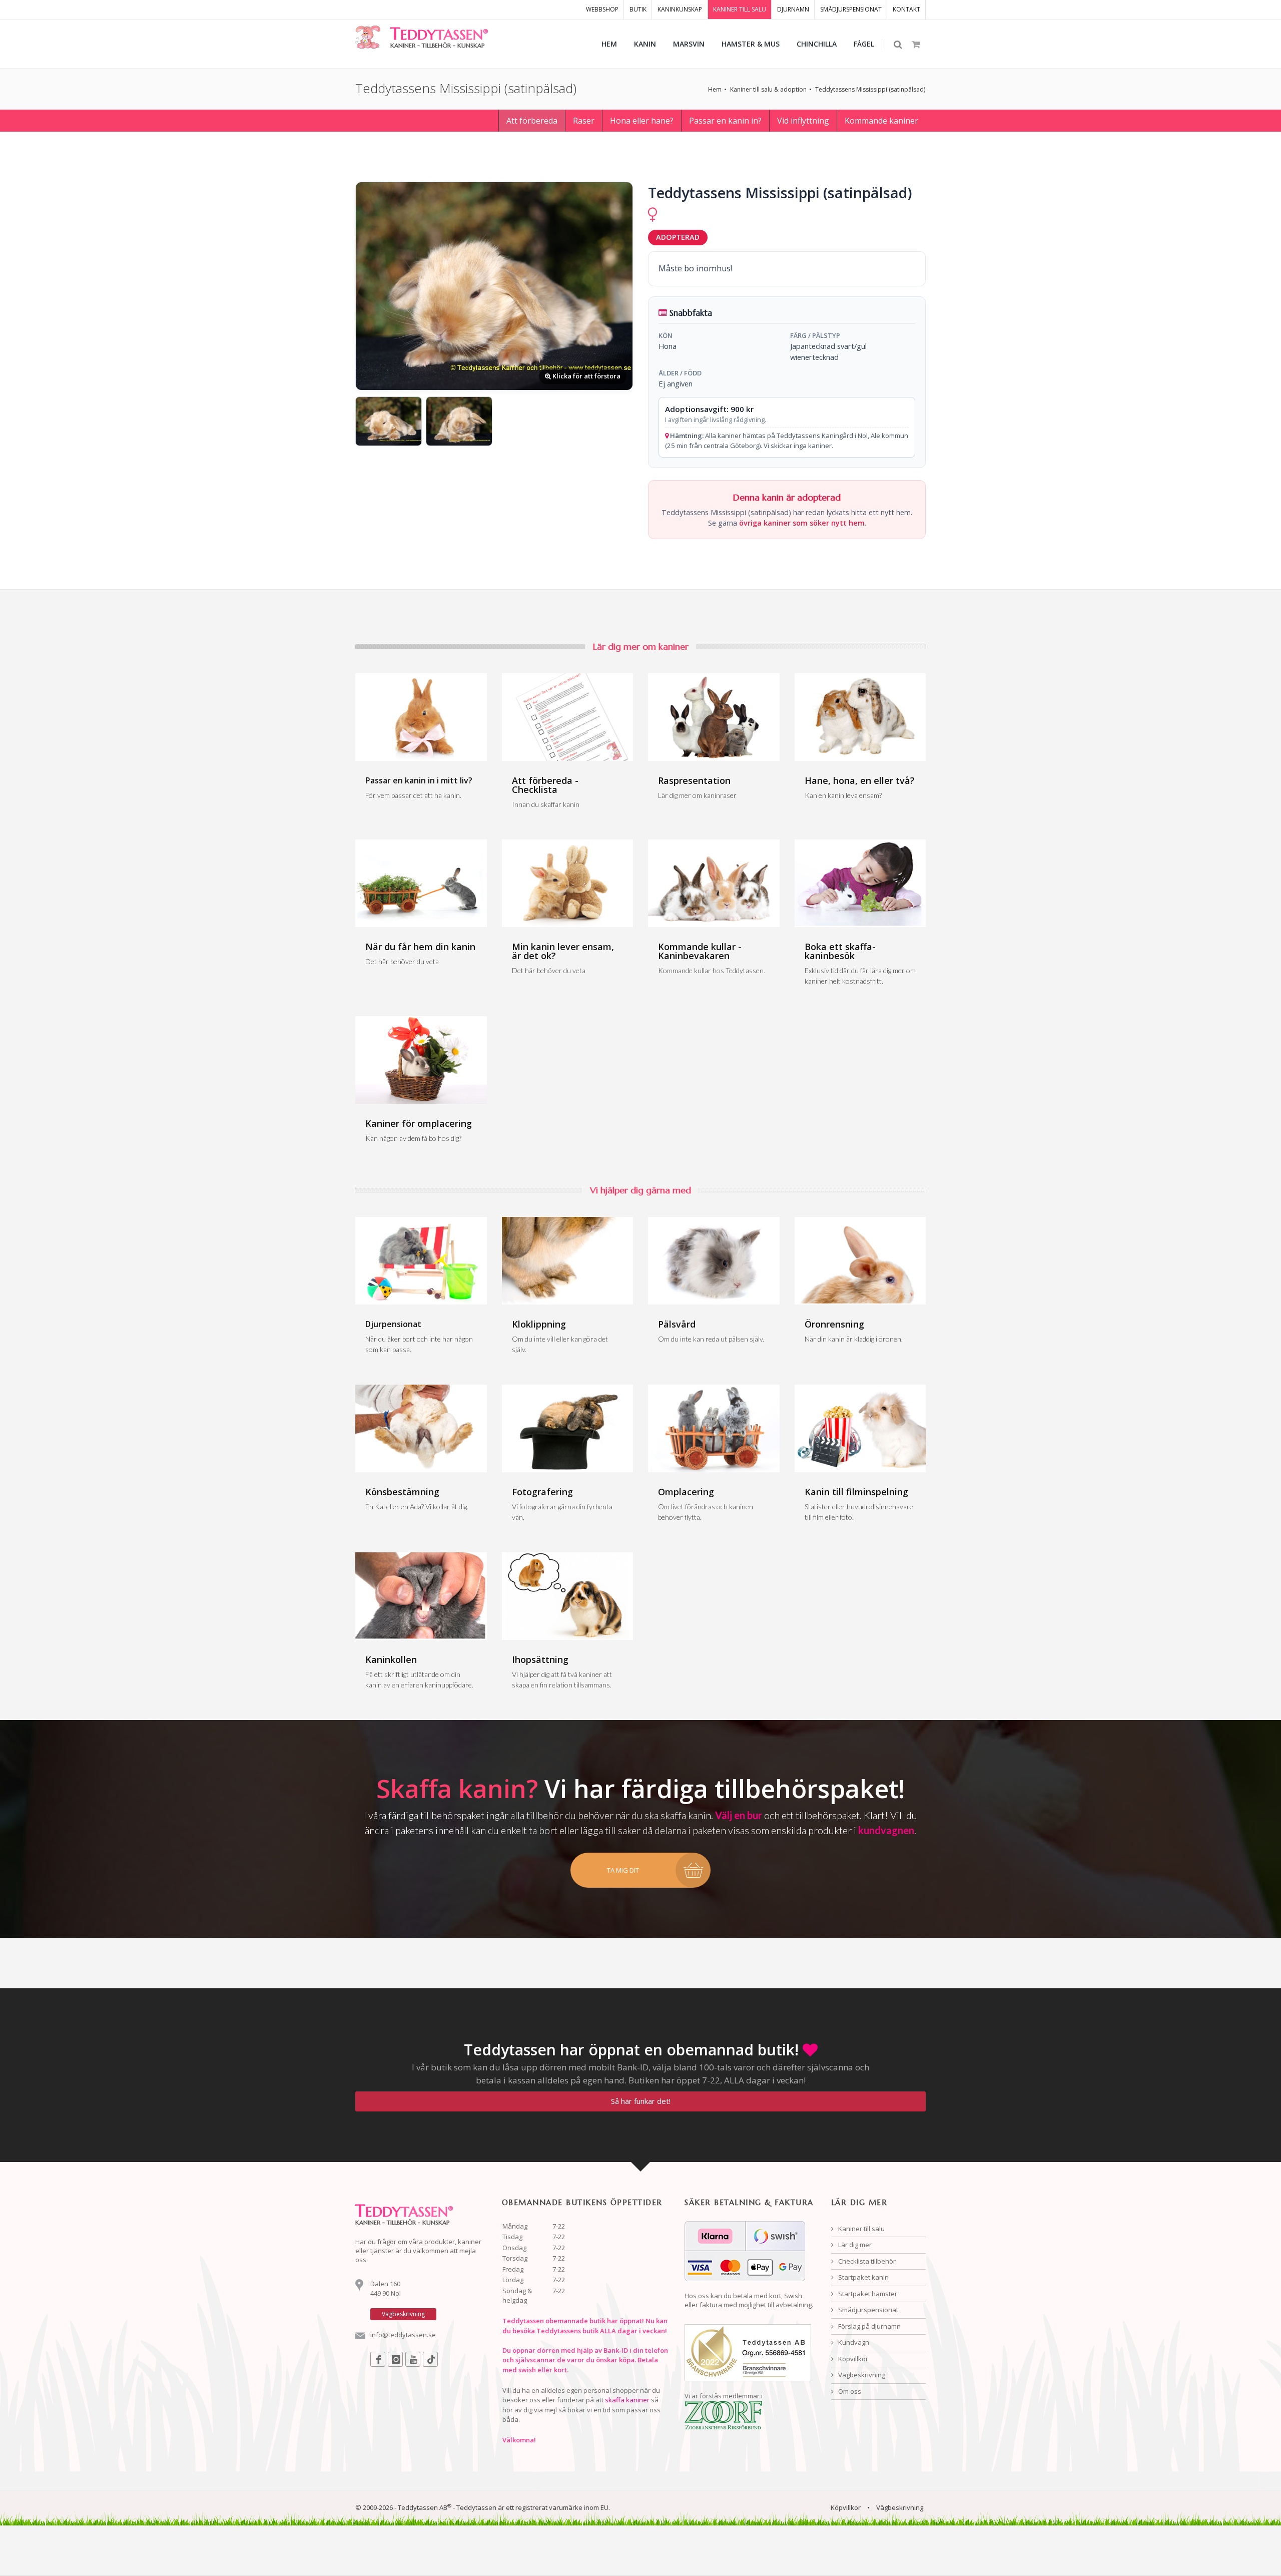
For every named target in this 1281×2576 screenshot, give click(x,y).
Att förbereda (532, 121)
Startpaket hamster (867, 2294)
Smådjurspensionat (867, 2310)
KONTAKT (906, 9)
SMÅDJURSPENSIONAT (851, 9)
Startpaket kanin (863, 2277)
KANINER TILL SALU (740, 9)
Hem (715, 89)
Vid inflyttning (803, 121)
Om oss (849, 2391)
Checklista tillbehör (866, 2261)
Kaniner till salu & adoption (768, 89)
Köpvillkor (852, 2359)
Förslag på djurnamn (869, 2326)
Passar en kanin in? (725, 121)
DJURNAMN (793, 9)
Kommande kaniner (881, 121)
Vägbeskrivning (861, 2375)
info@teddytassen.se (403, 2335)
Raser (584, 121)
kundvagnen (886, 1830)
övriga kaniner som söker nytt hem (802, 523)
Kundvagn (853, 2342)
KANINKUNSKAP (680, 9)
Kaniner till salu (861, 2229)
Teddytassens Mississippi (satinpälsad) (870, 89)
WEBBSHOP (602, 9)
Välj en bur (739, 1815)
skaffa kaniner (627, 2400)
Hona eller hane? (642, 121)
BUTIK (638, 9)
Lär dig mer (854, 2245)
